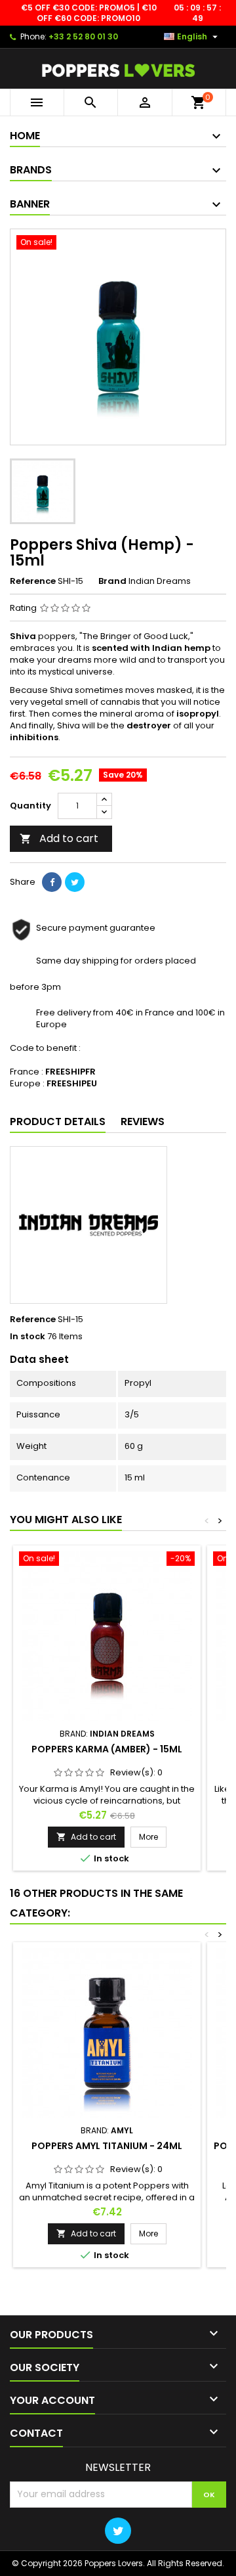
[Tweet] (75, 882)
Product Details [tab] (58, 1121)
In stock (28, 1337)
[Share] (52, 882)
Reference (33, 581)
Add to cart (59, 838)
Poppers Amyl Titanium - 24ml (107, 2146)
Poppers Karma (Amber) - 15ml (107, 1749)
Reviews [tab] (143, 1121)
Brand (112, 581)
